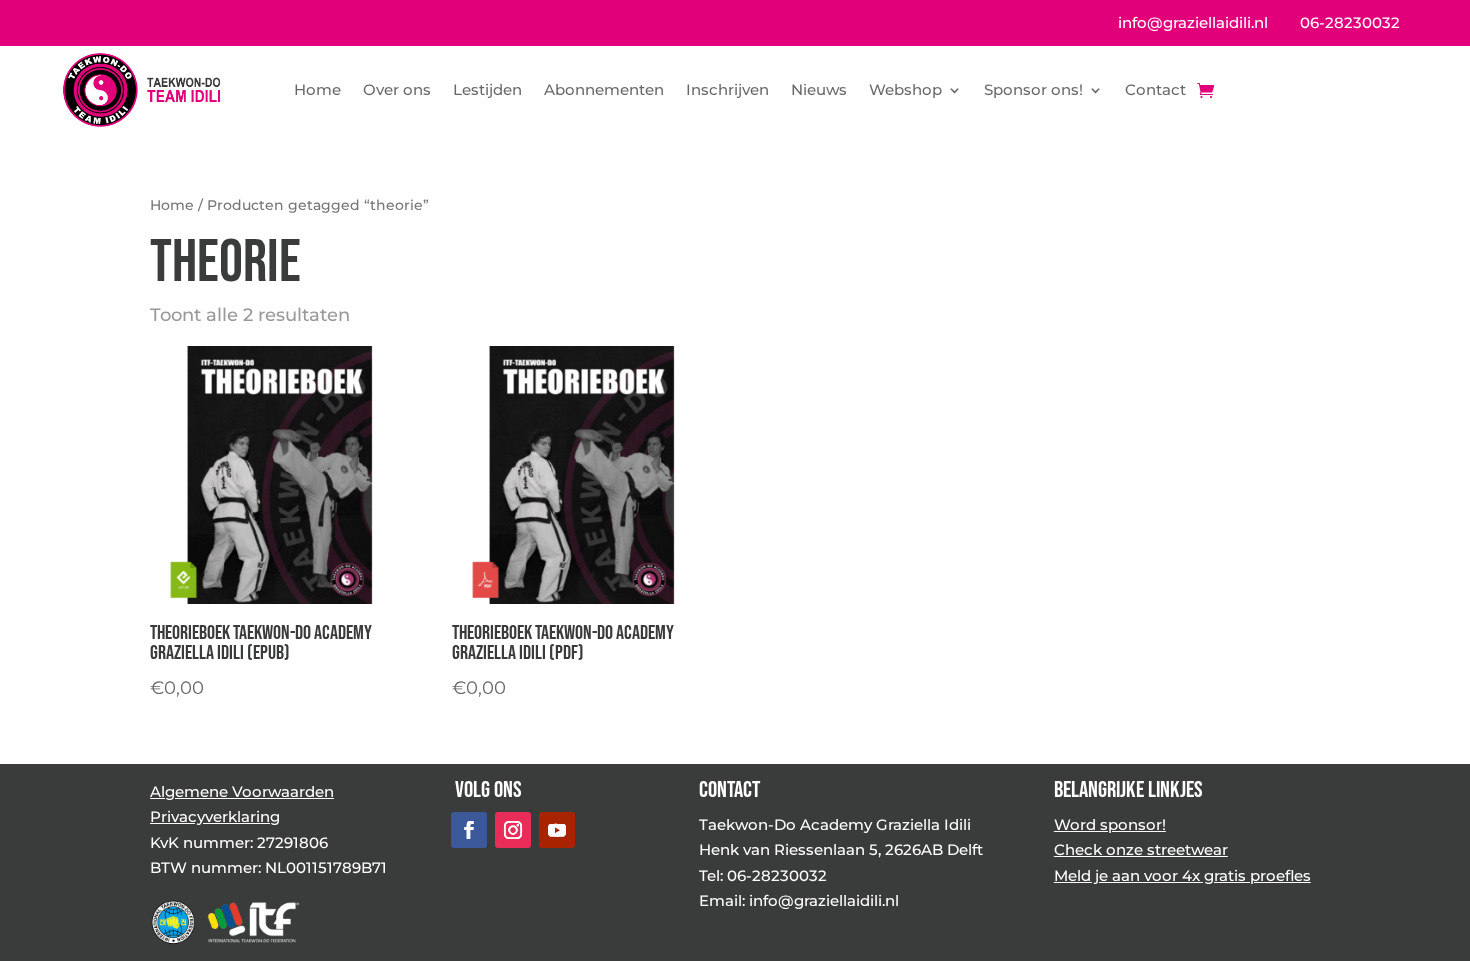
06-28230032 (1350, 22)
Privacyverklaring (215, 816)
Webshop (905, 89)
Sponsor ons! (1033, 89)
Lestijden (487, 89)
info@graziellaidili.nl (1193, 22)
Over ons (397, 89)
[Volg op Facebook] (469, 830)
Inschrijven (727, 89)
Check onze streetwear (1141, 849)
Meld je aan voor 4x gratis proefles (1182, 875)
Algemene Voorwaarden (242, 791)
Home (317, 89)
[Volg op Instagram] (513, 830)
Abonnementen (604, 89)
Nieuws (819, 89)
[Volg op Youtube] (557, 830)
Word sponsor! (1110, 824)
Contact (1155, 89)
